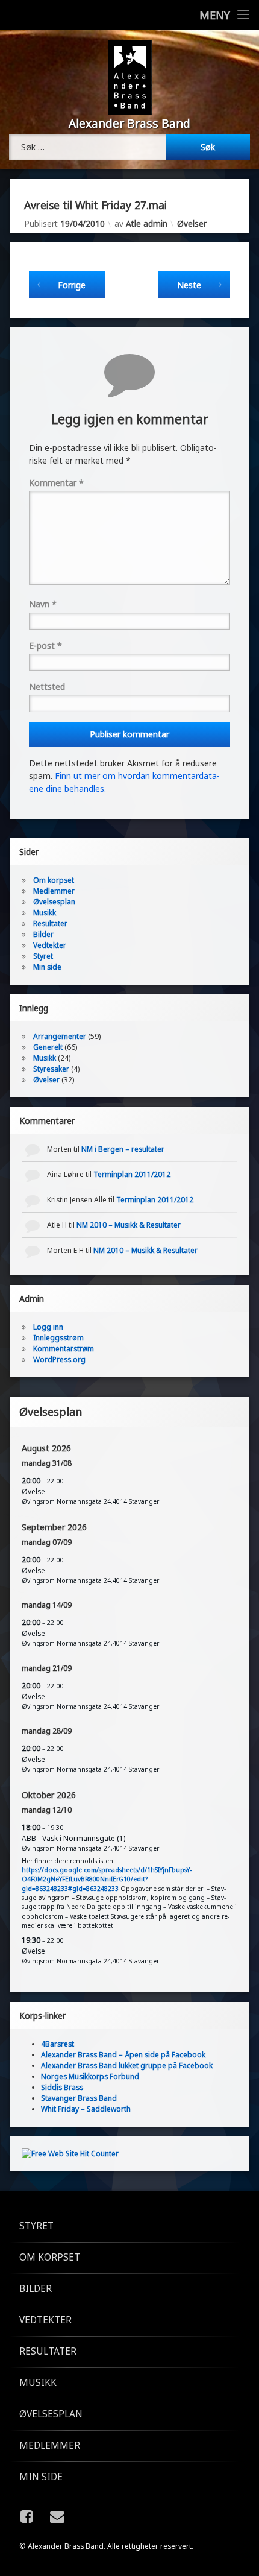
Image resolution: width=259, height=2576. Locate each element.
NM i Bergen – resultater (123, 1149)
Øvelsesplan (54, 902)
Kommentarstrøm (64, 1349)
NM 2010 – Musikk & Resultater (129, 1225)
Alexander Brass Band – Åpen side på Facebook (123, 2055)
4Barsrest (58, 2044)
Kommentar (56, 483)
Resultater (50, 923)
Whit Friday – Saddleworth (86, 2109)
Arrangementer (60, 1036)
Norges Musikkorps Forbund (90, 2076)
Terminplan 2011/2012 (132, 1174)
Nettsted (47, 687)
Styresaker (51, 1069)
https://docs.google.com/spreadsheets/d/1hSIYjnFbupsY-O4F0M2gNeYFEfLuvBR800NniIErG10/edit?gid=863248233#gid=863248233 (107, 1879)
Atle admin (147, 223)
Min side (47, 967)
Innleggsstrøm (58, 1338)
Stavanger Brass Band (79, 2098)
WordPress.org (59, 1359)
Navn (43, 604)
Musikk (45, 913)
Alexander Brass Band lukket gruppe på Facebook (127, 2066)
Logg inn (48, 1327)
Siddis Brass (62, 2087)
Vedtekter (50, 945)
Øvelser (192, 223)
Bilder (43, 934)
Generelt (48, 1047)
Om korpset (54, 880)
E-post (45, 646)
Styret (43, 956)
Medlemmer (54, 891)
